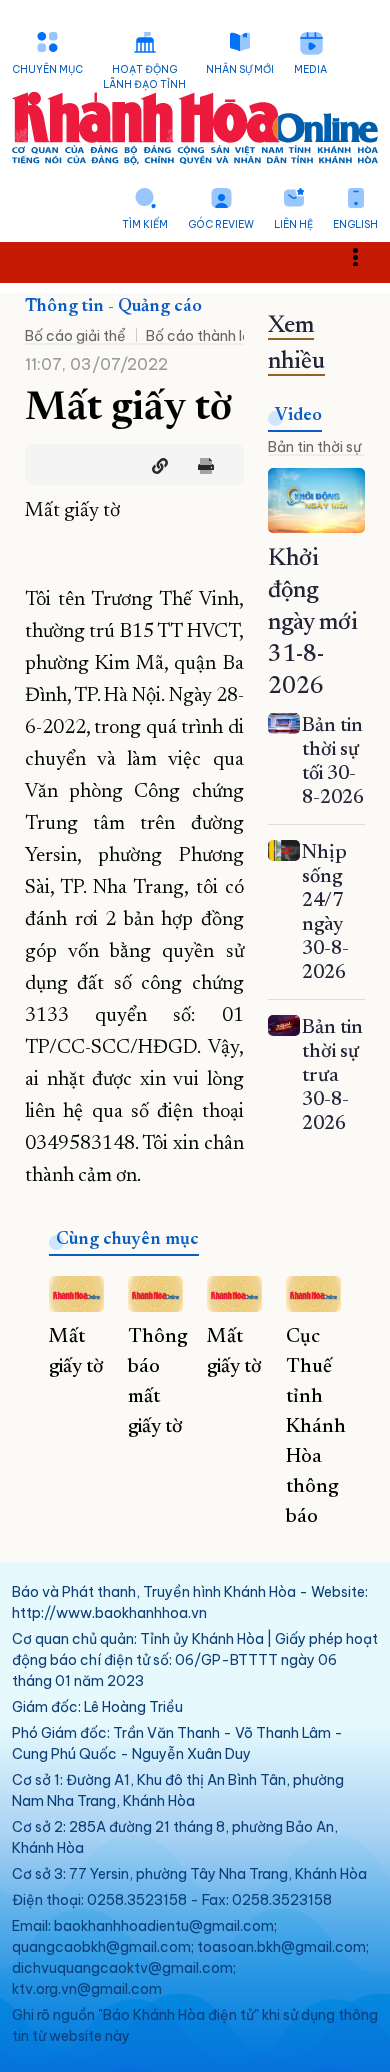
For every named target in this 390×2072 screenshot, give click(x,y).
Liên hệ (293, 224)
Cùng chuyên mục (127, 1240)
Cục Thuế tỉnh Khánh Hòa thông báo (316, 1427)
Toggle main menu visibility (365, 255)
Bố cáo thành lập (203, 336)
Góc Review (221, 224)
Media (310, 69)
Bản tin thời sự (314, 447)
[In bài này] (201, 466)
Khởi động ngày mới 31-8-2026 (313, 623)
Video (298, 416)
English (355, 224)
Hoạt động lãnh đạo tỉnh (144, 77)
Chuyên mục (47, 69)
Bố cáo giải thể (75, 336)
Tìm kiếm (145, 224)
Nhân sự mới (240, 69)
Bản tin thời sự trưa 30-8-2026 (332, 1076)
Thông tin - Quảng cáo (113, 307)
